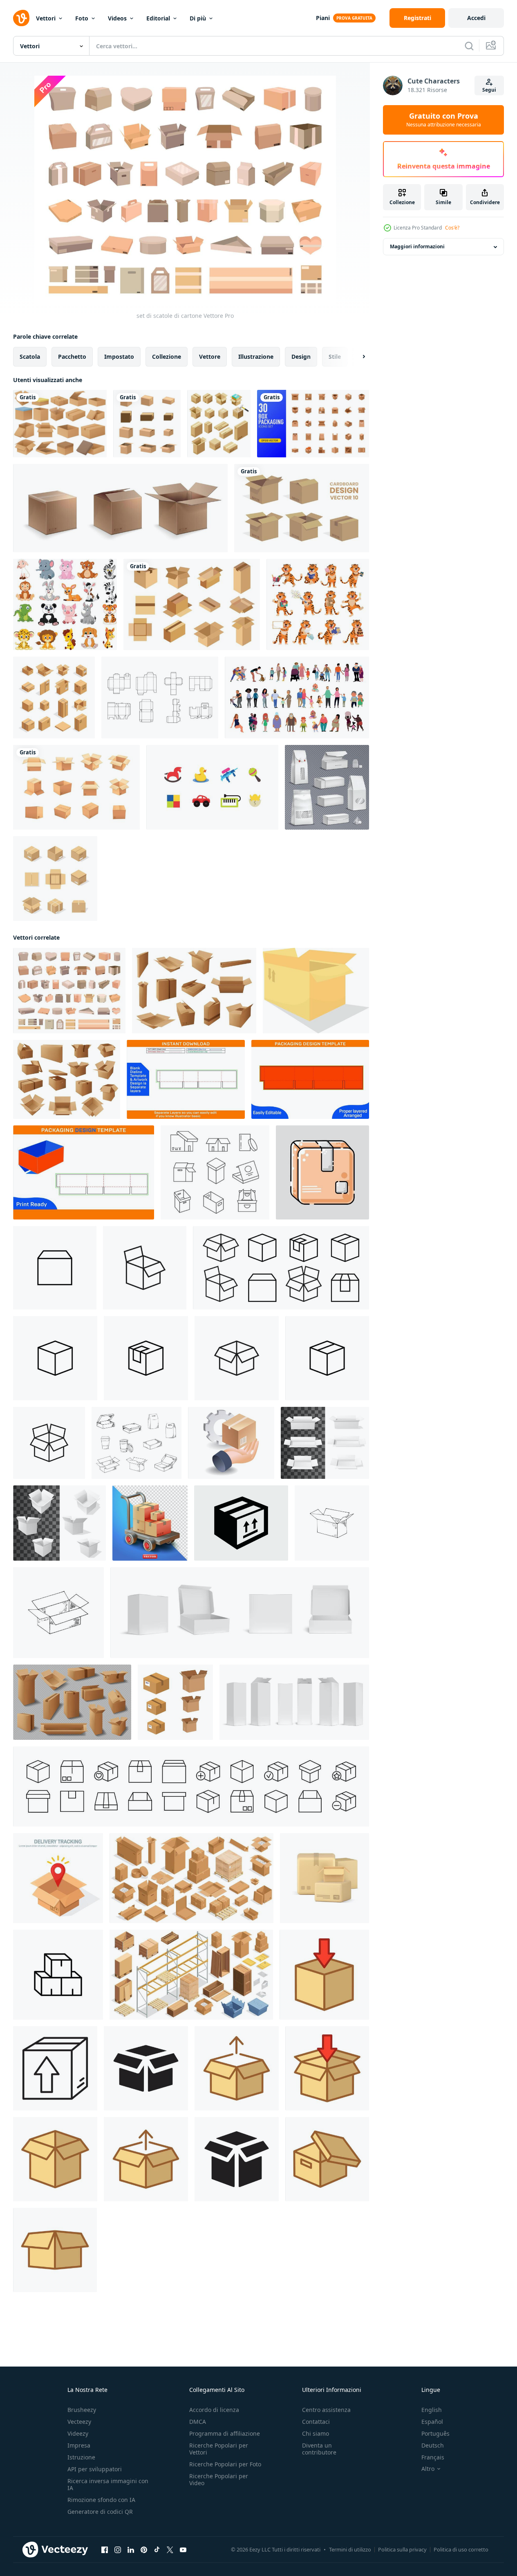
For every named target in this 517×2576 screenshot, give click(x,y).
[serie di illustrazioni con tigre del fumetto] (318, 604)
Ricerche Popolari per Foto (225, 2464)
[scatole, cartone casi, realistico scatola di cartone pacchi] (72, 1702)
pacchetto (72, 357)
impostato (119, 357)
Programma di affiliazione (225, 2433)
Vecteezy (79, 2422)
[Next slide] (357, 357)
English (432, 2410)
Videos (117, 18)
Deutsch (433, 2445)
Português (435, 2433)
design (301, 357)
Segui (489, 90)
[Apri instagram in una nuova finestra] (118, 2550)
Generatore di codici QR (100, 2512)
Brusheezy (82, 2410)
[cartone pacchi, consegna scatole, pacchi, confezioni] (67, 1079)
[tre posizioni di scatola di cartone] (120, 508)
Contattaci (316, 2422)
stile (335, 357)
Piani (323, 18)
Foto (82, 18)
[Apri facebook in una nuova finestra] (105, 2550)
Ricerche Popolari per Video (219, 2479)
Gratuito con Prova (444, 120)
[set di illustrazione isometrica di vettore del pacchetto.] (219, 424)
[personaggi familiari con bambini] (297, 697)
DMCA (198, 2422)
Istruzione (81, 2457)
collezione (167, 357)
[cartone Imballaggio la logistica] (322, 1172)
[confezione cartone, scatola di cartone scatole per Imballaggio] (215, 1172)
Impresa (79, 2445)
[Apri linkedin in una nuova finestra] (131, 2550)
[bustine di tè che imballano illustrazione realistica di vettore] (327, 787)
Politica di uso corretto (461, 2549)
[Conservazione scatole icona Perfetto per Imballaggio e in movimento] (58, 1975)
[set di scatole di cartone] (69, 991)
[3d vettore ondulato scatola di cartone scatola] (316, 991)
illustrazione (256, 357)
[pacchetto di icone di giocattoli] (212, 787)
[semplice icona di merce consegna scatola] (55, 1268)
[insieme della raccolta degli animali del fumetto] (65, 604)
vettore (210, 357)
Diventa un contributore (319, 2449)
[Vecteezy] (21, 18)
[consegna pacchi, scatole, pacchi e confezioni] (194, 991)
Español (432, 2422)
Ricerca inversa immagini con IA (108, 2484)
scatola (30, 357)
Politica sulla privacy (402, 2549)
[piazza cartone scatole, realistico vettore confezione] (59, 1523)
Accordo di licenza (214, 2410)
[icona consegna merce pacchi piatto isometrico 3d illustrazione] (231, 1443)
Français (433, 2457)
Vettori (46, 18)
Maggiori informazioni (417, 247)
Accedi (476, 18)
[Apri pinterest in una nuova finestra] (144, 2550)
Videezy (78, 2433)
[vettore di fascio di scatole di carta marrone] (147, 424)
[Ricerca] (469, 46)
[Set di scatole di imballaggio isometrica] (54, 697)
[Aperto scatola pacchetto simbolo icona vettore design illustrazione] (324, 1975)
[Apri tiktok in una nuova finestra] (157, 2550)
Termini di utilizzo (350, 2549)
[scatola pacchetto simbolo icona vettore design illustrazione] (55, 2068)
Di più (198, 18)
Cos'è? (452, 228)
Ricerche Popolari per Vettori (219, 2449)
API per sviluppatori (95, 2469)
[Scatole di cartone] (60, 424)
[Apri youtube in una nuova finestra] (183, 2550)
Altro (428, 2469)
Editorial (158, 18)
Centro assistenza (326, 2410)
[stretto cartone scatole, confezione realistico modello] (325, 1443)
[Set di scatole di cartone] (76, 787)
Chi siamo (316, 2433)
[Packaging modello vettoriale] (160, 697)
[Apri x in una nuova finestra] (170, 2550)
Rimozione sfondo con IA (101, 2500)
